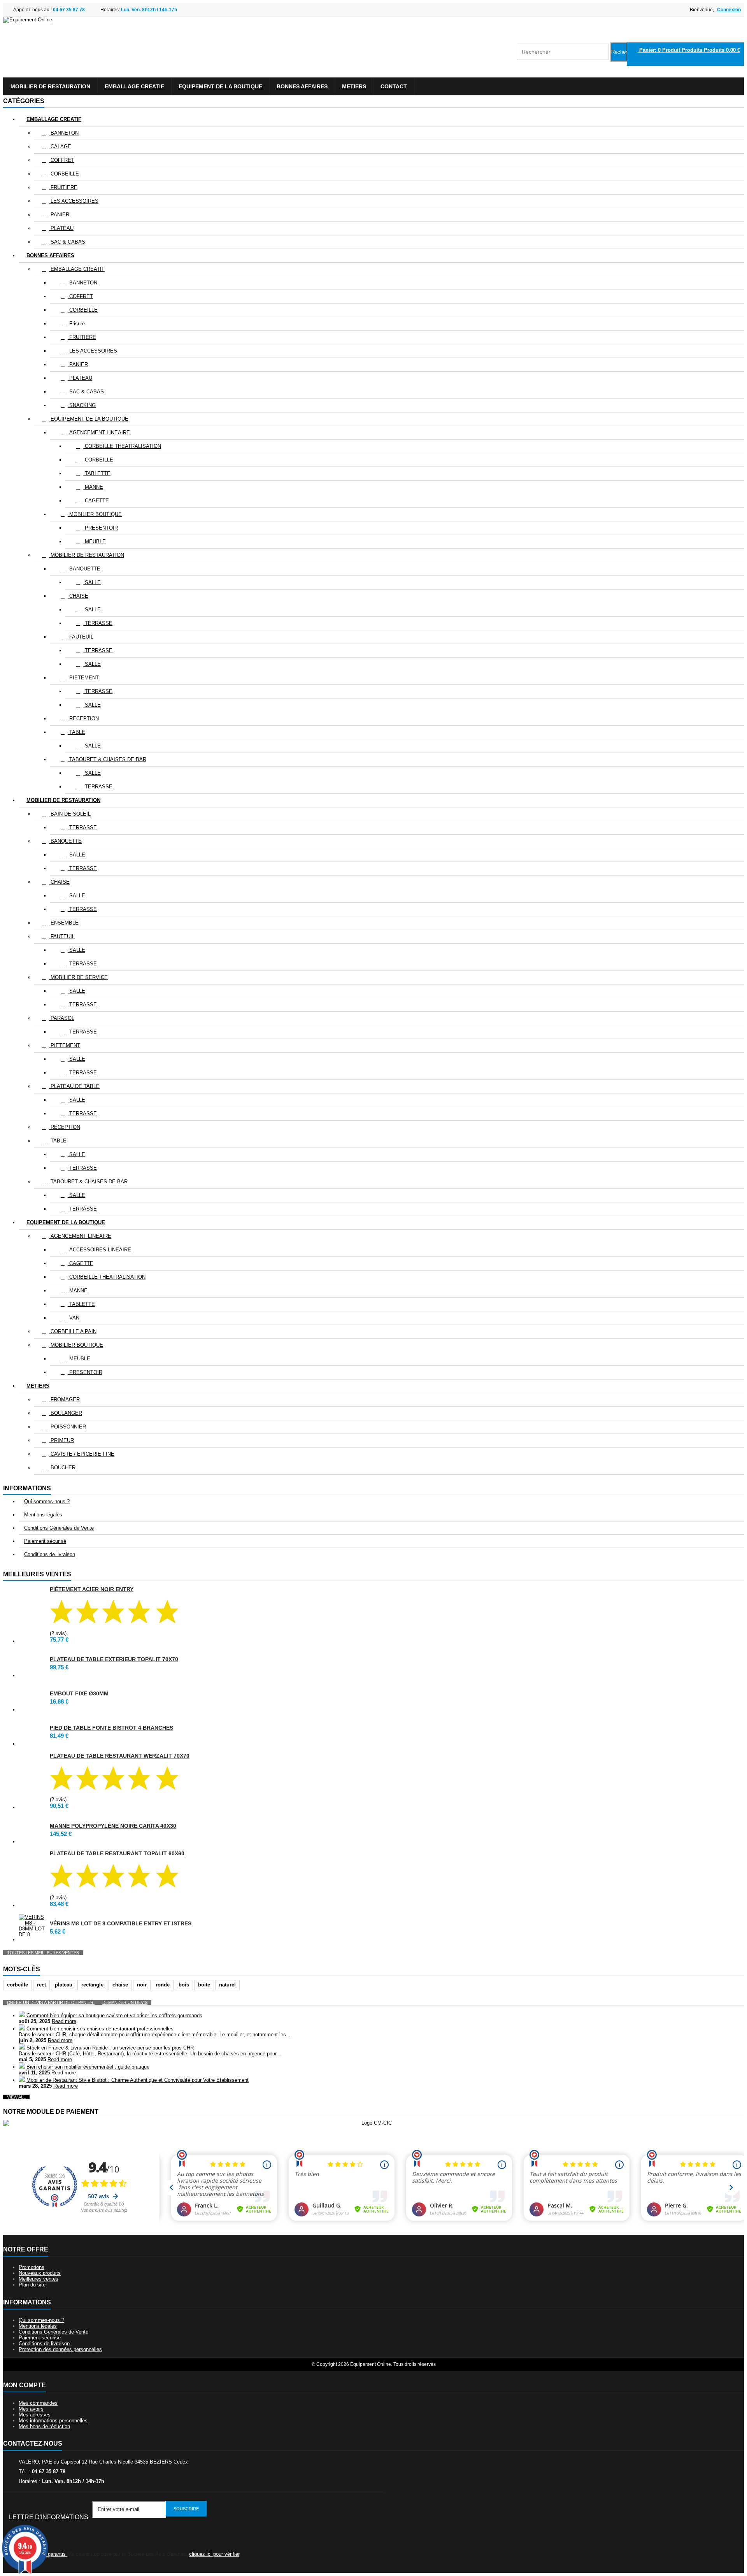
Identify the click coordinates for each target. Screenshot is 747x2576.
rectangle (92, 1985)
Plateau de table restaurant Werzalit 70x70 (120, 1756)
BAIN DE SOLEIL (70, 814)
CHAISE (78, 596)
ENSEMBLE (64, 923)
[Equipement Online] (28, 20)
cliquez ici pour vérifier (214, 2554)
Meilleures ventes (37, 1574)
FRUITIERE (63, 187)
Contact (394, 86)
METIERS (354, 86)
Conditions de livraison (50, 1554)
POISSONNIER (68, 1427)
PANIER (59, 215)
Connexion (729, 10)
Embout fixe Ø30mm (79, 1693)
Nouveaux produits (40, 2273)
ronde (163, 1985)
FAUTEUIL (81, 637)
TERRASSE (98, 623)
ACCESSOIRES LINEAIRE (99, 1250)
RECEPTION (83, 719)
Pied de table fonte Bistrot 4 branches (111, 1728)
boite (204, 1985)
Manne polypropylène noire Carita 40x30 (113, 1826)
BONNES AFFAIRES (302, 86)
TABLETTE (97, 473)
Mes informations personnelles (53, 2421)
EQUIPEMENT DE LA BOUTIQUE (220, 86)
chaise (120, 1985)
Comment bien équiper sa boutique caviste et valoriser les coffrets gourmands (114, 2015)
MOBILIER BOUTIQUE (95, 514)
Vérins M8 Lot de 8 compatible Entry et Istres (121, 1923)
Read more (64, 2021)
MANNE (93, 487)
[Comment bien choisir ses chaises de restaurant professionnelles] (22, 2029)
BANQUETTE (84, 569)
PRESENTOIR (101, 528)
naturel (227, 1985)
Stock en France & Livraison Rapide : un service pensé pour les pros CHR (110, 2048)
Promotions (32, 2267)
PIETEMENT (83, 678)
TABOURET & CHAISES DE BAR (107, 759)
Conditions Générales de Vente (59, 1528)
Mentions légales (43, 1515)
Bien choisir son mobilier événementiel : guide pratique (88, 2067)
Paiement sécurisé (45, 1541)
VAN (74, 1318)
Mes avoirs (31, 2409)
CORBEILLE (64, 174)
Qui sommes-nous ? (47, 1501)
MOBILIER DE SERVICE (78, 977)
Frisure (76, 324)
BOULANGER (66, 1413)
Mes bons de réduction (44, 2426)
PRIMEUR (61, 1440)
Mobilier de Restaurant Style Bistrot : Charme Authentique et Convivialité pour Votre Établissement (138, 2080)
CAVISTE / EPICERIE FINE (82, 1454)
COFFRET (62, 160)
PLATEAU (61, 228)
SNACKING (82, 405)
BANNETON (64, 133)
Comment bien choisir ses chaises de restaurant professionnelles (100, 2029)
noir (142, 1985)
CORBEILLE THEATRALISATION (122, 446)
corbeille (18, 1985)
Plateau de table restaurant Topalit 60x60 (117, 1853)
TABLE (76, 732)
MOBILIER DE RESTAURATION (50, 86)
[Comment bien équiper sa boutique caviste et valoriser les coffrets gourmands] (22, 2015)
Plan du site (32, 2285)
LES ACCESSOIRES (74, 201)
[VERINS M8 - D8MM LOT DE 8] (32, 1926)
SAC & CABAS (67, 242)
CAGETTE (96, 501)
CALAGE (60, 147)
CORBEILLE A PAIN (73, 1331)
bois (184, 1985)
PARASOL (62, 1018)
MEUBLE (95, 541)
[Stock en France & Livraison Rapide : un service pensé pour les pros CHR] (22, 2048)
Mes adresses (35, 2415)
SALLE (92, 582)
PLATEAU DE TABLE (74, 1086)
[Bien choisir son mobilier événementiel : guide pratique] (22, 2067)
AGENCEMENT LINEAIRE (99, 433)
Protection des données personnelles (60, 2349)
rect (41, 1985)
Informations (27, 1488)
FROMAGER (64, 1399)
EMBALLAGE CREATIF (134, 86)
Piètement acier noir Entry (92, 1589)
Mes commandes (38, 2403)
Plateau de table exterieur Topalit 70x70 (114, 1659)
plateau (64, 1985)
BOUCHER (62, 1468)
